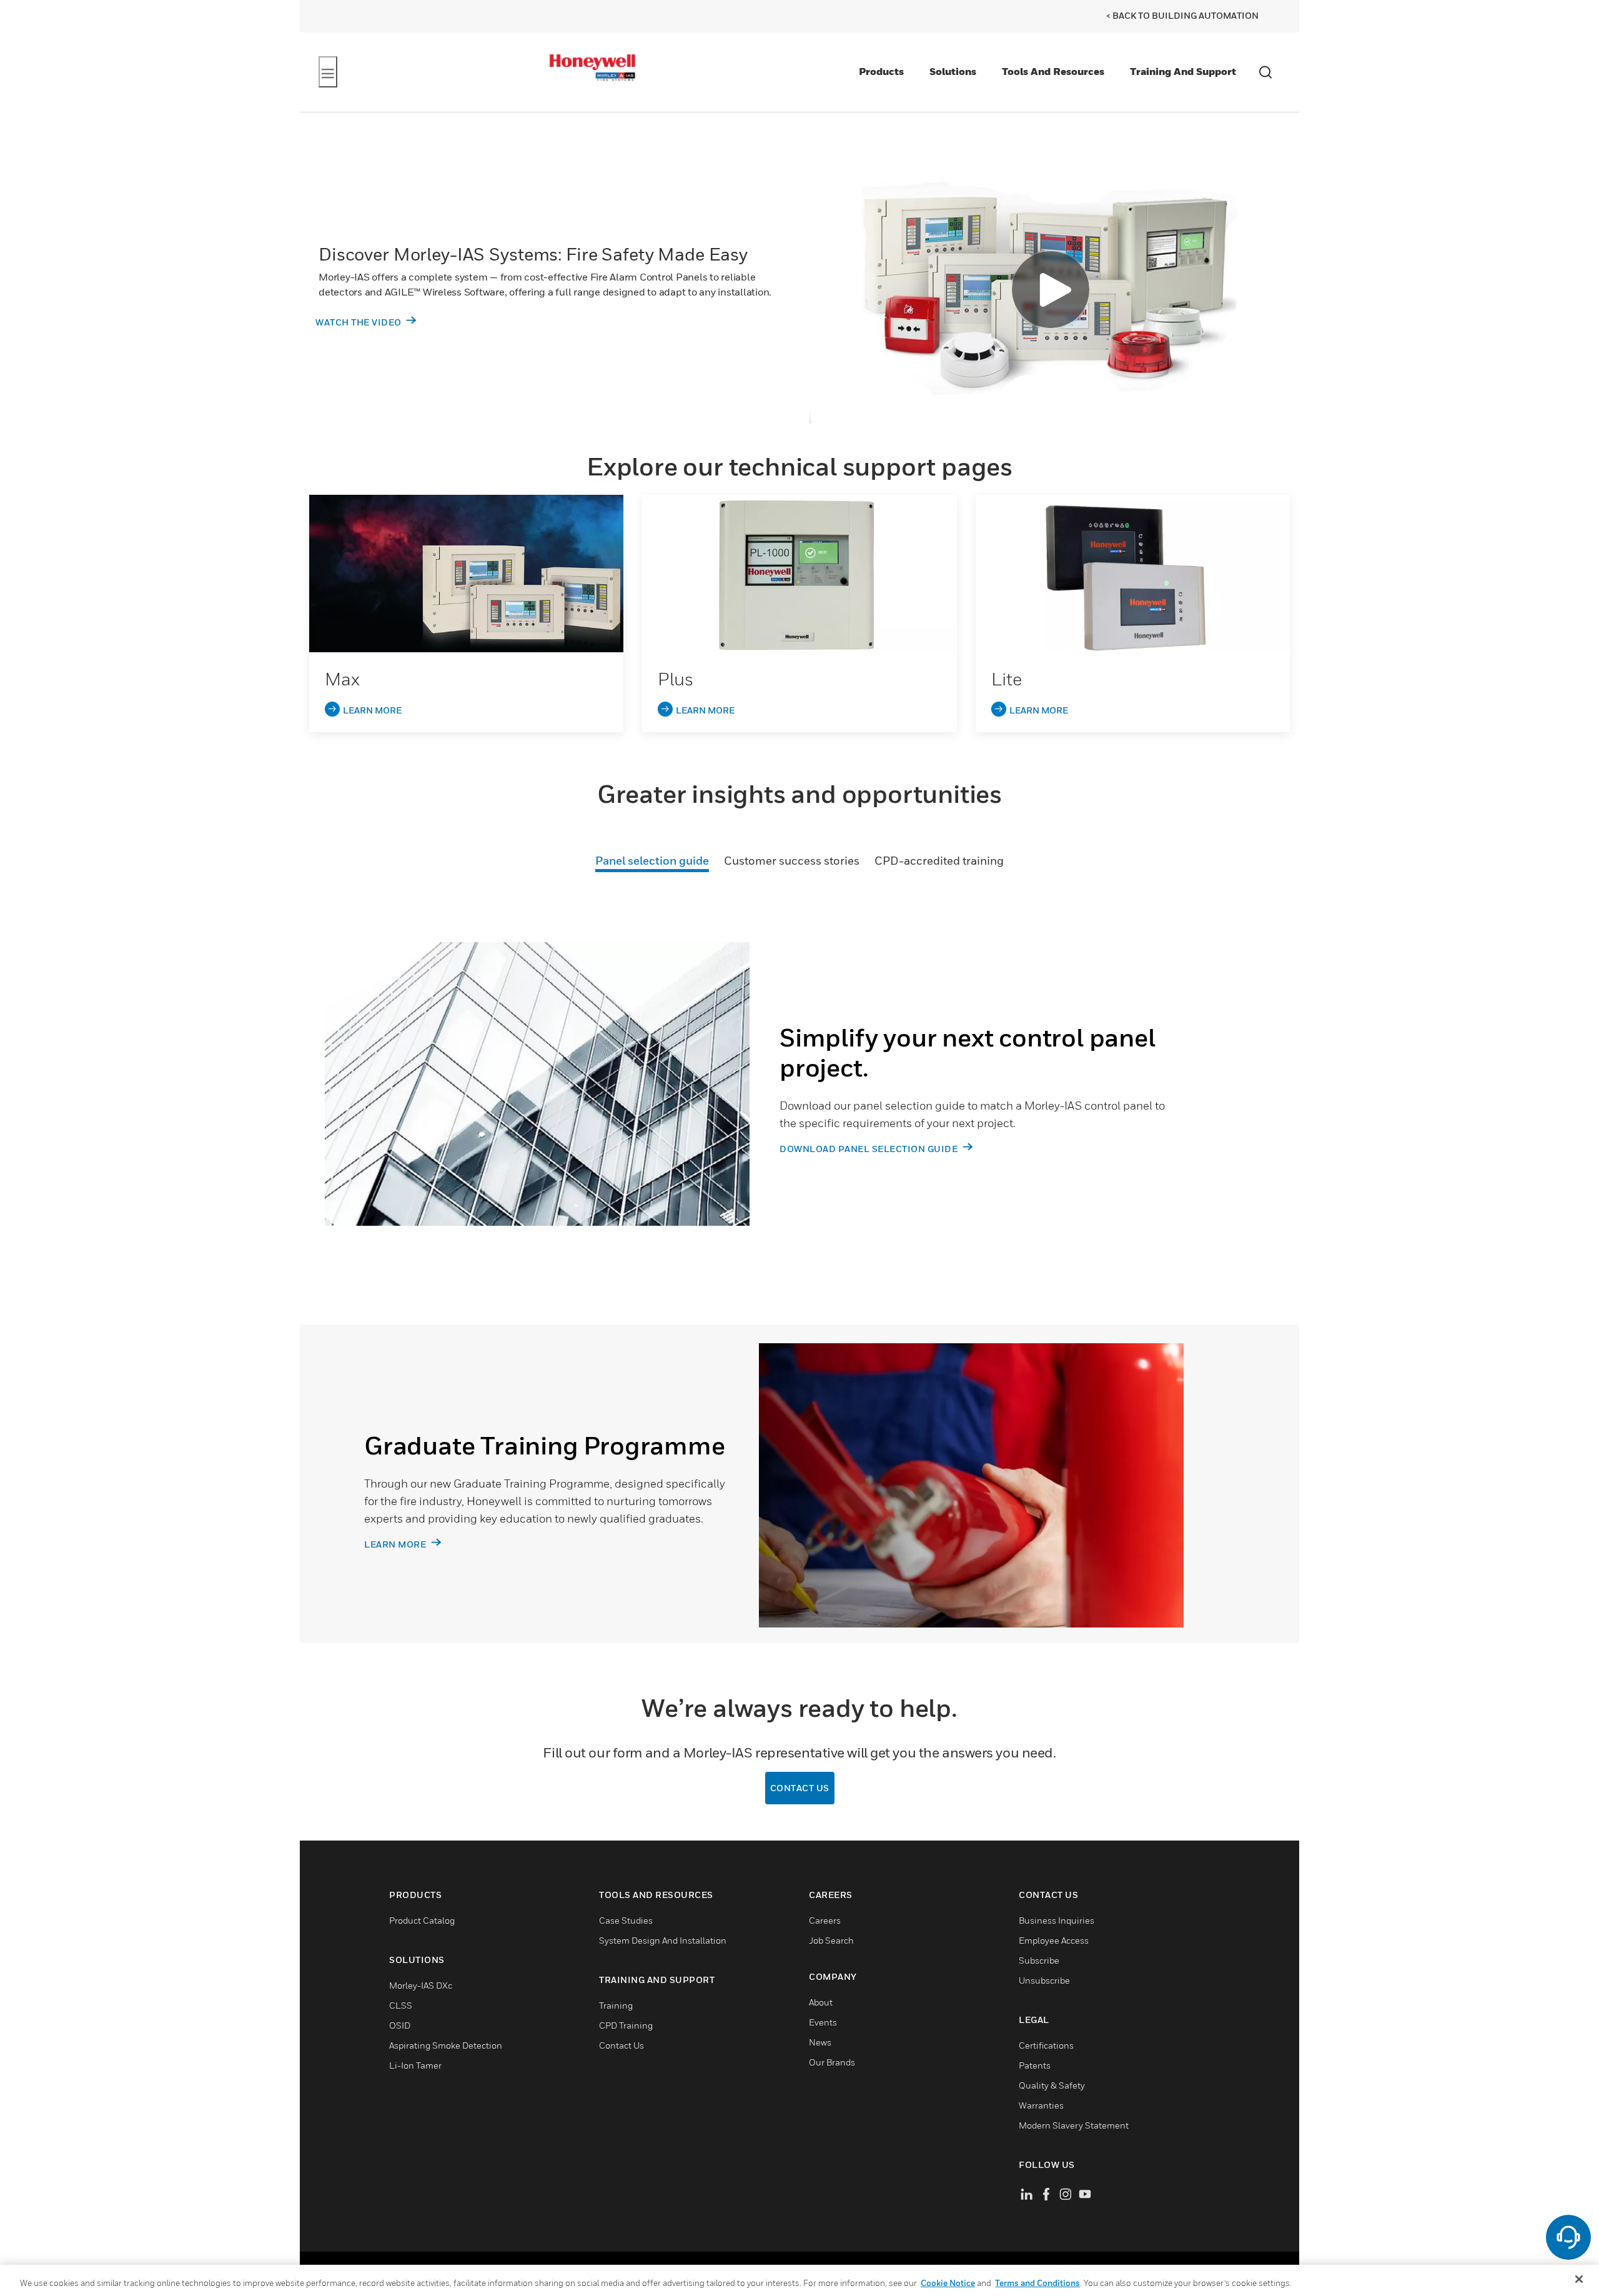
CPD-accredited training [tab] (939, 861)
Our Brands (832, 2062)
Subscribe (1039, 1960)
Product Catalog (422, 1920)
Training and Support (1183, 71)
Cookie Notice (948, 2283)
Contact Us (800, 1788)
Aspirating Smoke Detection (446, 2045)
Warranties (1041, 2105)
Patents (1035, 2065)
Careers (825, 1920)
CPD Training (626, 2025)
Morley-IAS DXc (421, 1985)
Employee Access (1054, 1940)
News (820, 2042)
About (821, 2002)
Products (881, 71)
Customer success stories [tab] (792, 861)
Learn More (396, 1544)
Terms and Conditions (1037, 2283)
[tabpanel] (799, 1106)
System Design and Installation (663, 1940)
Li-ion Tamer (415, 2065)
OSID (400, 2025)
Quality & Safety (1052, 2085)
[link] (466, 574)
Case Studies (626, 1920)
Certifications (1046, 2045)
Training (616, 2005)
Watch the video (359, 322)
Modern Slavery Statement (1074, 2125)
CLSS (401, 2005)
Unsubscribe (1044, 1980)
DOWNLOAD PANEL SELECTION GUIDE (870, 1149)
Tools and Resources (1053, 71)
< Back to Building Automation (1182, 15)
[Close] (1579, 2279)
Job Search (831, 1940)
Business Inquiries (1057, 1920)
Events (823, 2022)
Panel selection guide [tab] (652, 861)
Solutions (953, 71)
